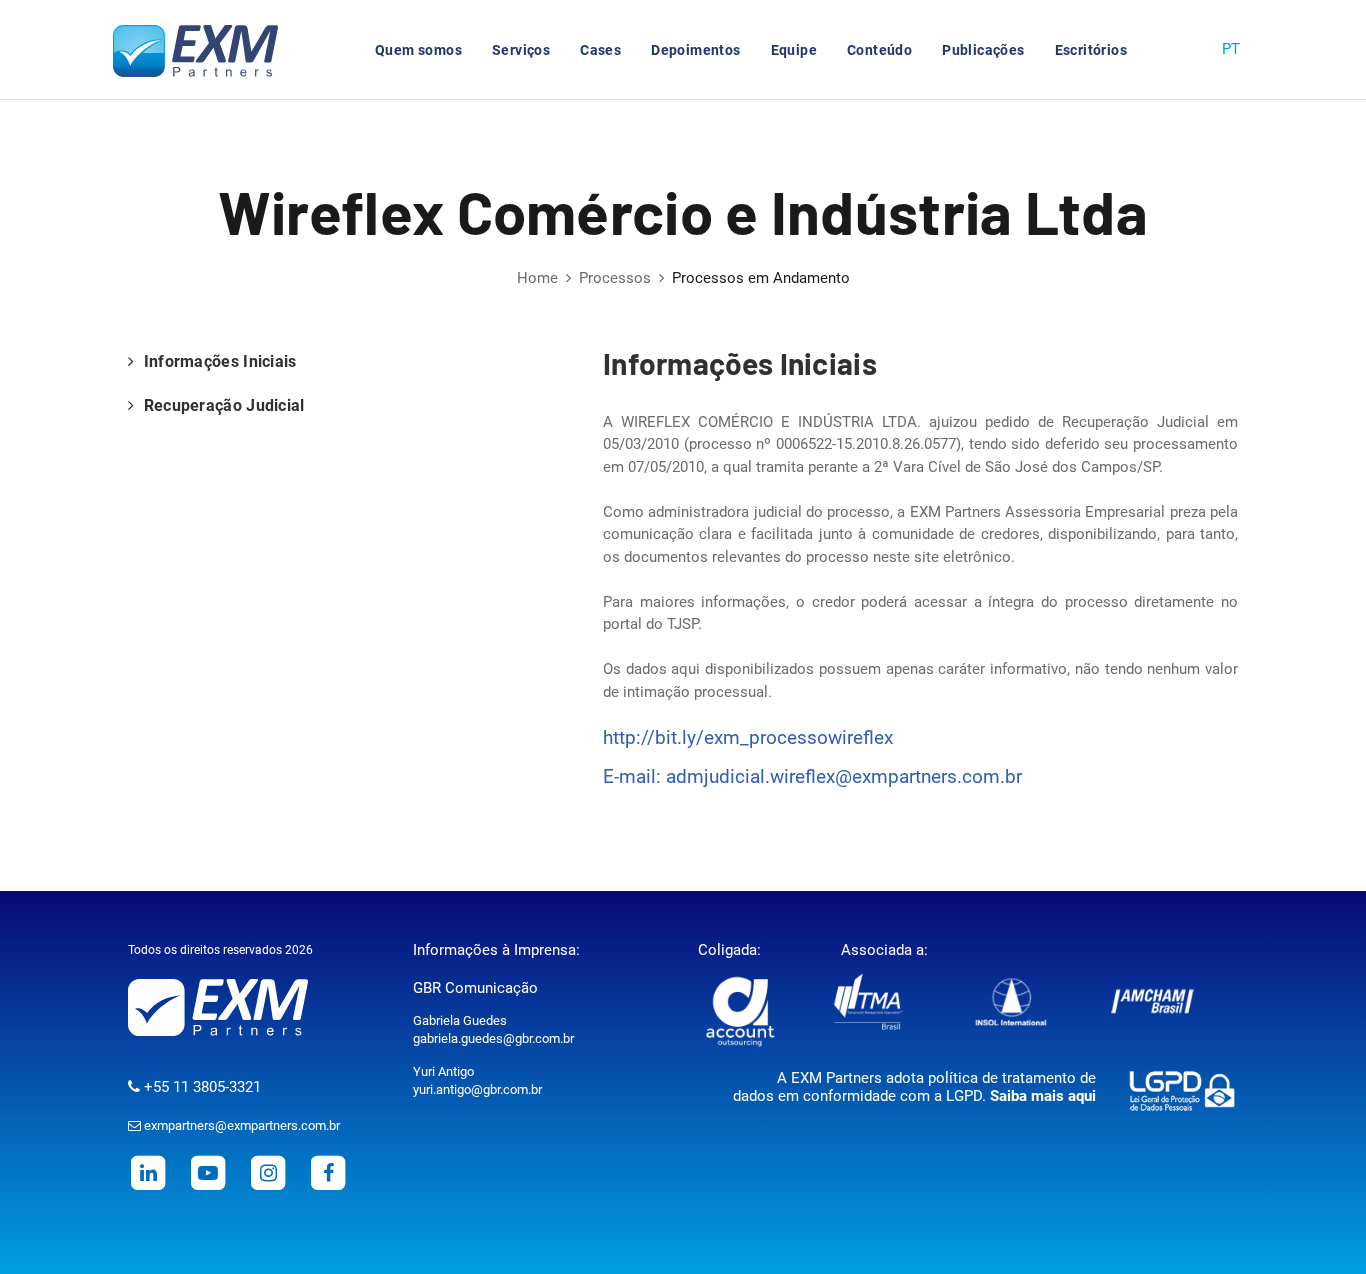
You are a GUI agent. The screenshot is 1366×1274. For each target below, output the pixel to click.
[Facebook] (328, 1172)
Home (537, 278)
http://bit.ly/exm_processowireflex (748, 737)
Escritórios (1091, 50)
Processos (615, 278)
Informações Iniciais (217, 361)
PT (1231, 49)
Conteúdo (879, 50)
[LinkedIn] (148, 1172)
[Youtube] (208, 1172)
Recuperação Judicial (221, 405)
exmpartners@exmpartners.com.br (240, 1125)
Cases (600, 50)
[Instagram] (268, 1172)
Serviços (521, 50)
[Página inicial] (203, 50)
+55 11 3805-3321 (200, 1087)
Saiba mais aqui (1043, 1096)
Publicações (983, 50)
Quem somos (418, 50)
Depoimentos (695, 50)
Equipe (794, 50)
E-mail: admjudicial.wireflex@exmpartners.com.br (812, 776)
